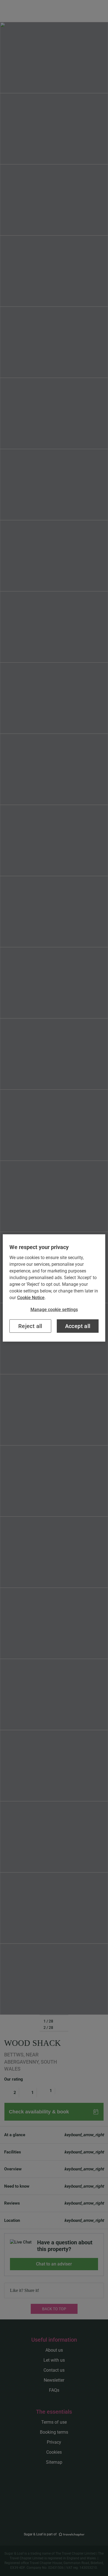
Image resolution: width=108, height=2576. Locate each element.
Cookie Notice (31, 1298)
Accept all (78, 1326)
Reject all (30, 1326)
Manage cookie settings (54, 1310)
